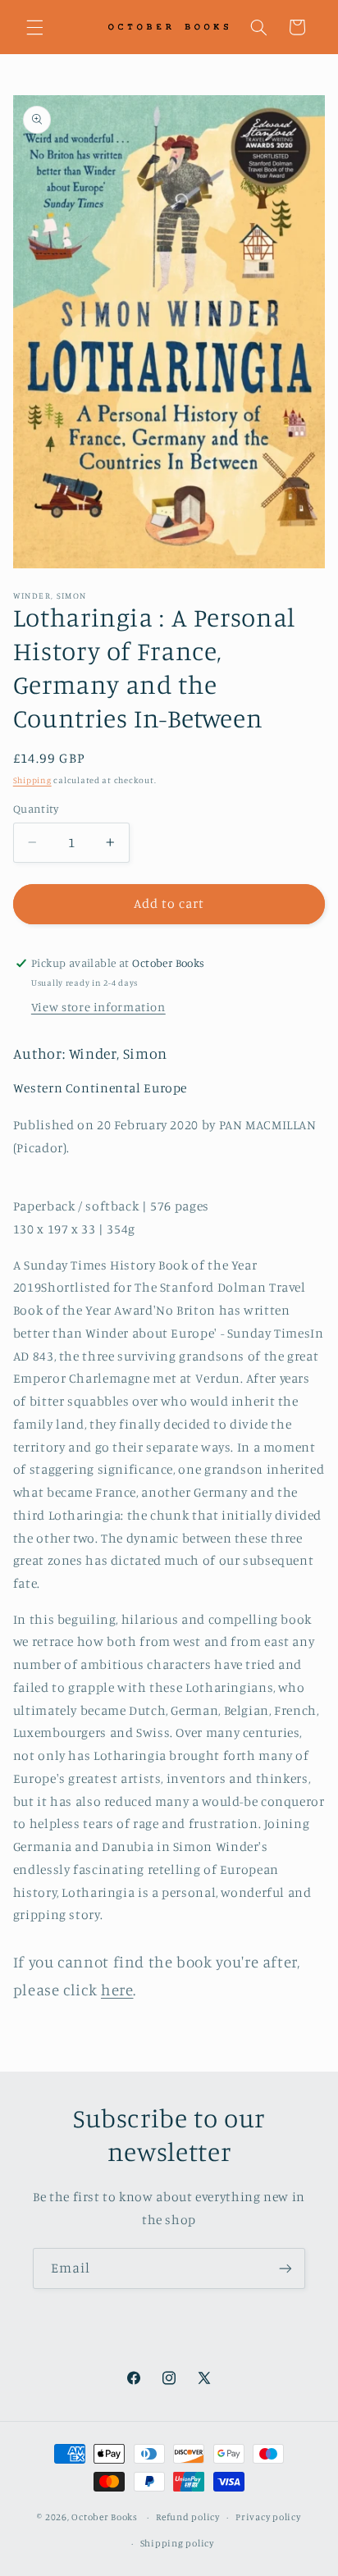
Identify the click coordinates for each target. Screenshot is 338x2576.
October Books (105, 2517)
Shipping (32, 780)
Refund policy (188, 2517)
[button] (34, 27)
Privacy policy (268, 2517)
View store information (98, 1007)
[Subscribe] (285, 2268)
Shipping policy (177, 2543)
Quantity (36, 809)
